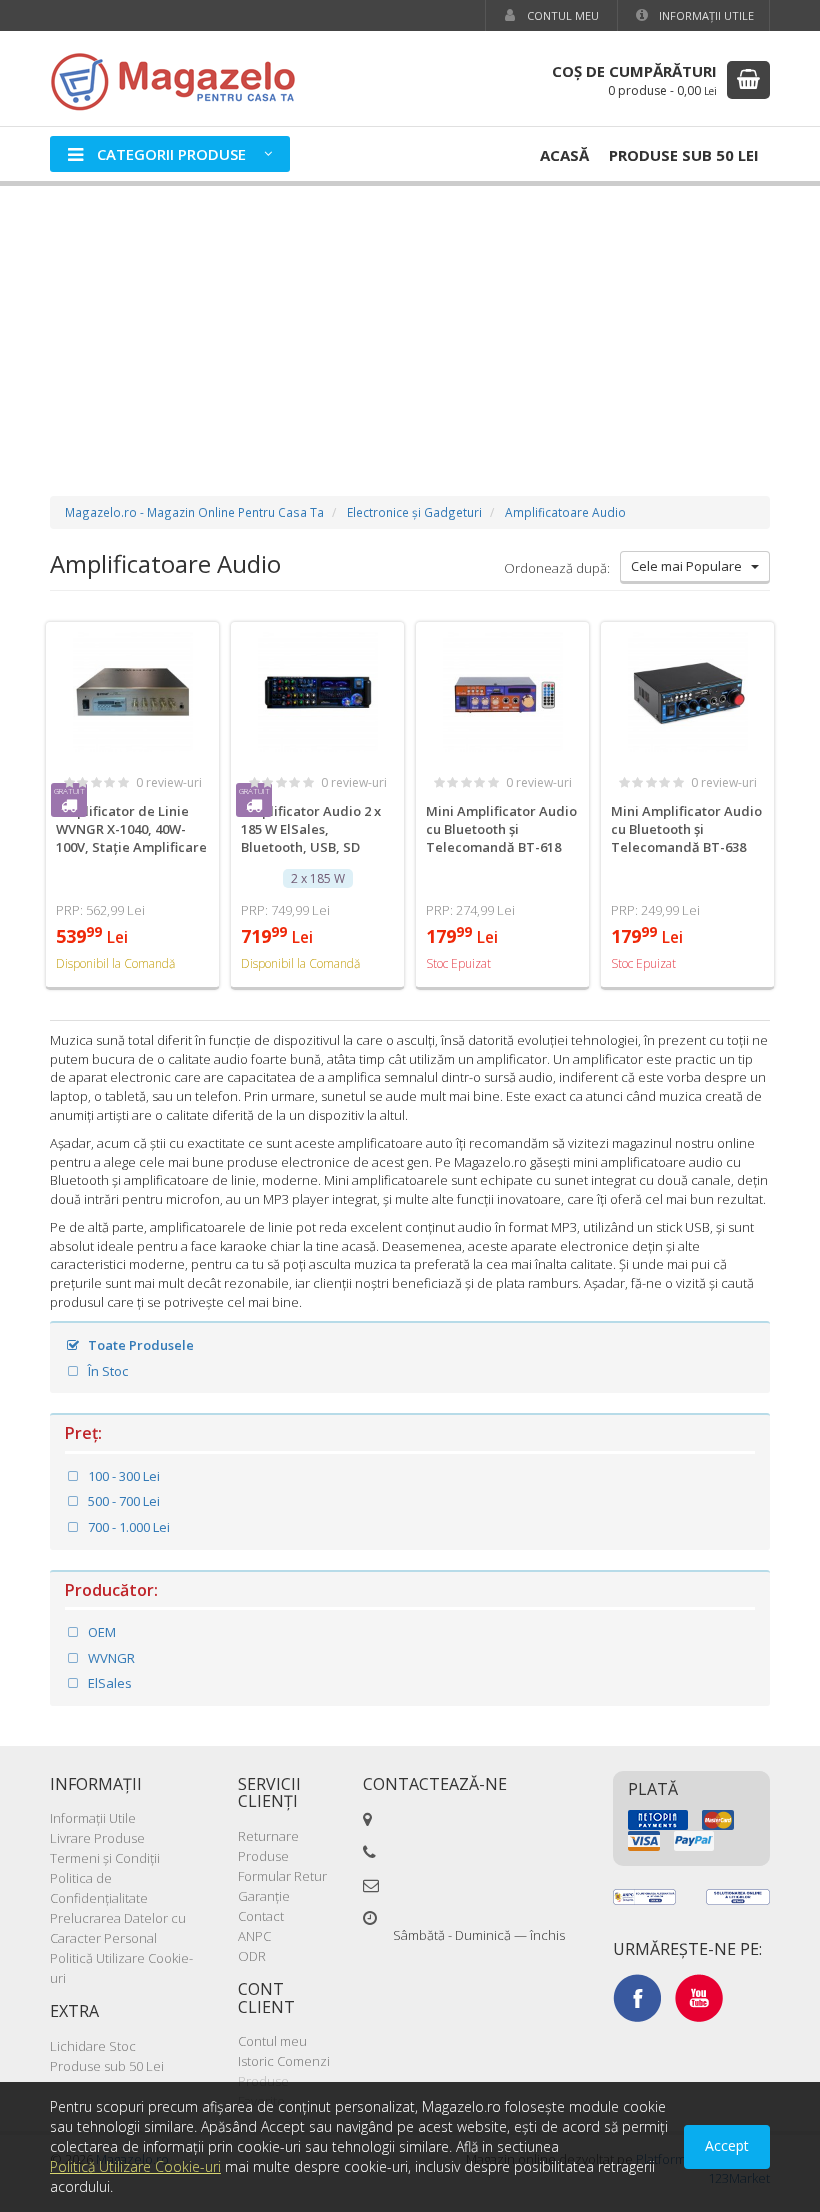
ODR (252, 1956)
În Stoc (106, 1371)
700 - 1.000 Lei (127, 1527)
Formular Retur (282, 1876)
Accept (727, 2145)
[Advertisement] (410, 321)
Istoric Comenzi (284, 2061)
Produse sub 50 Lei (684, 155)
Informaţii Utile (705, 15)
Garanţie (264, 1896)
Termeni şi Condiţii (105, 1858)
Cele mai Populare (691, 566)
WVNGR (110, 1658)
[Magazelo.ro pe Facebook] (637, 1996)
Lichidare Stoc (93, 2046)
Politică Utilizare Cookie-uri (135, 2166)
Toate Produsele (139, 1345)
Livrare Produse (97, 1838)
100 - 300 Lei (122, 1476)
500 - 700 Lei (122, 1501)
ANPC (254, 1936)
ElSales (108, 1683)
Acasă (564, 155)
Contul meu (561, 15)
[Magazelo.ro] (180, 79)
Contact (261, 1916)
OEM (100, 1632)
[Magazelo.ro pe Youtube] (699, 1996)
